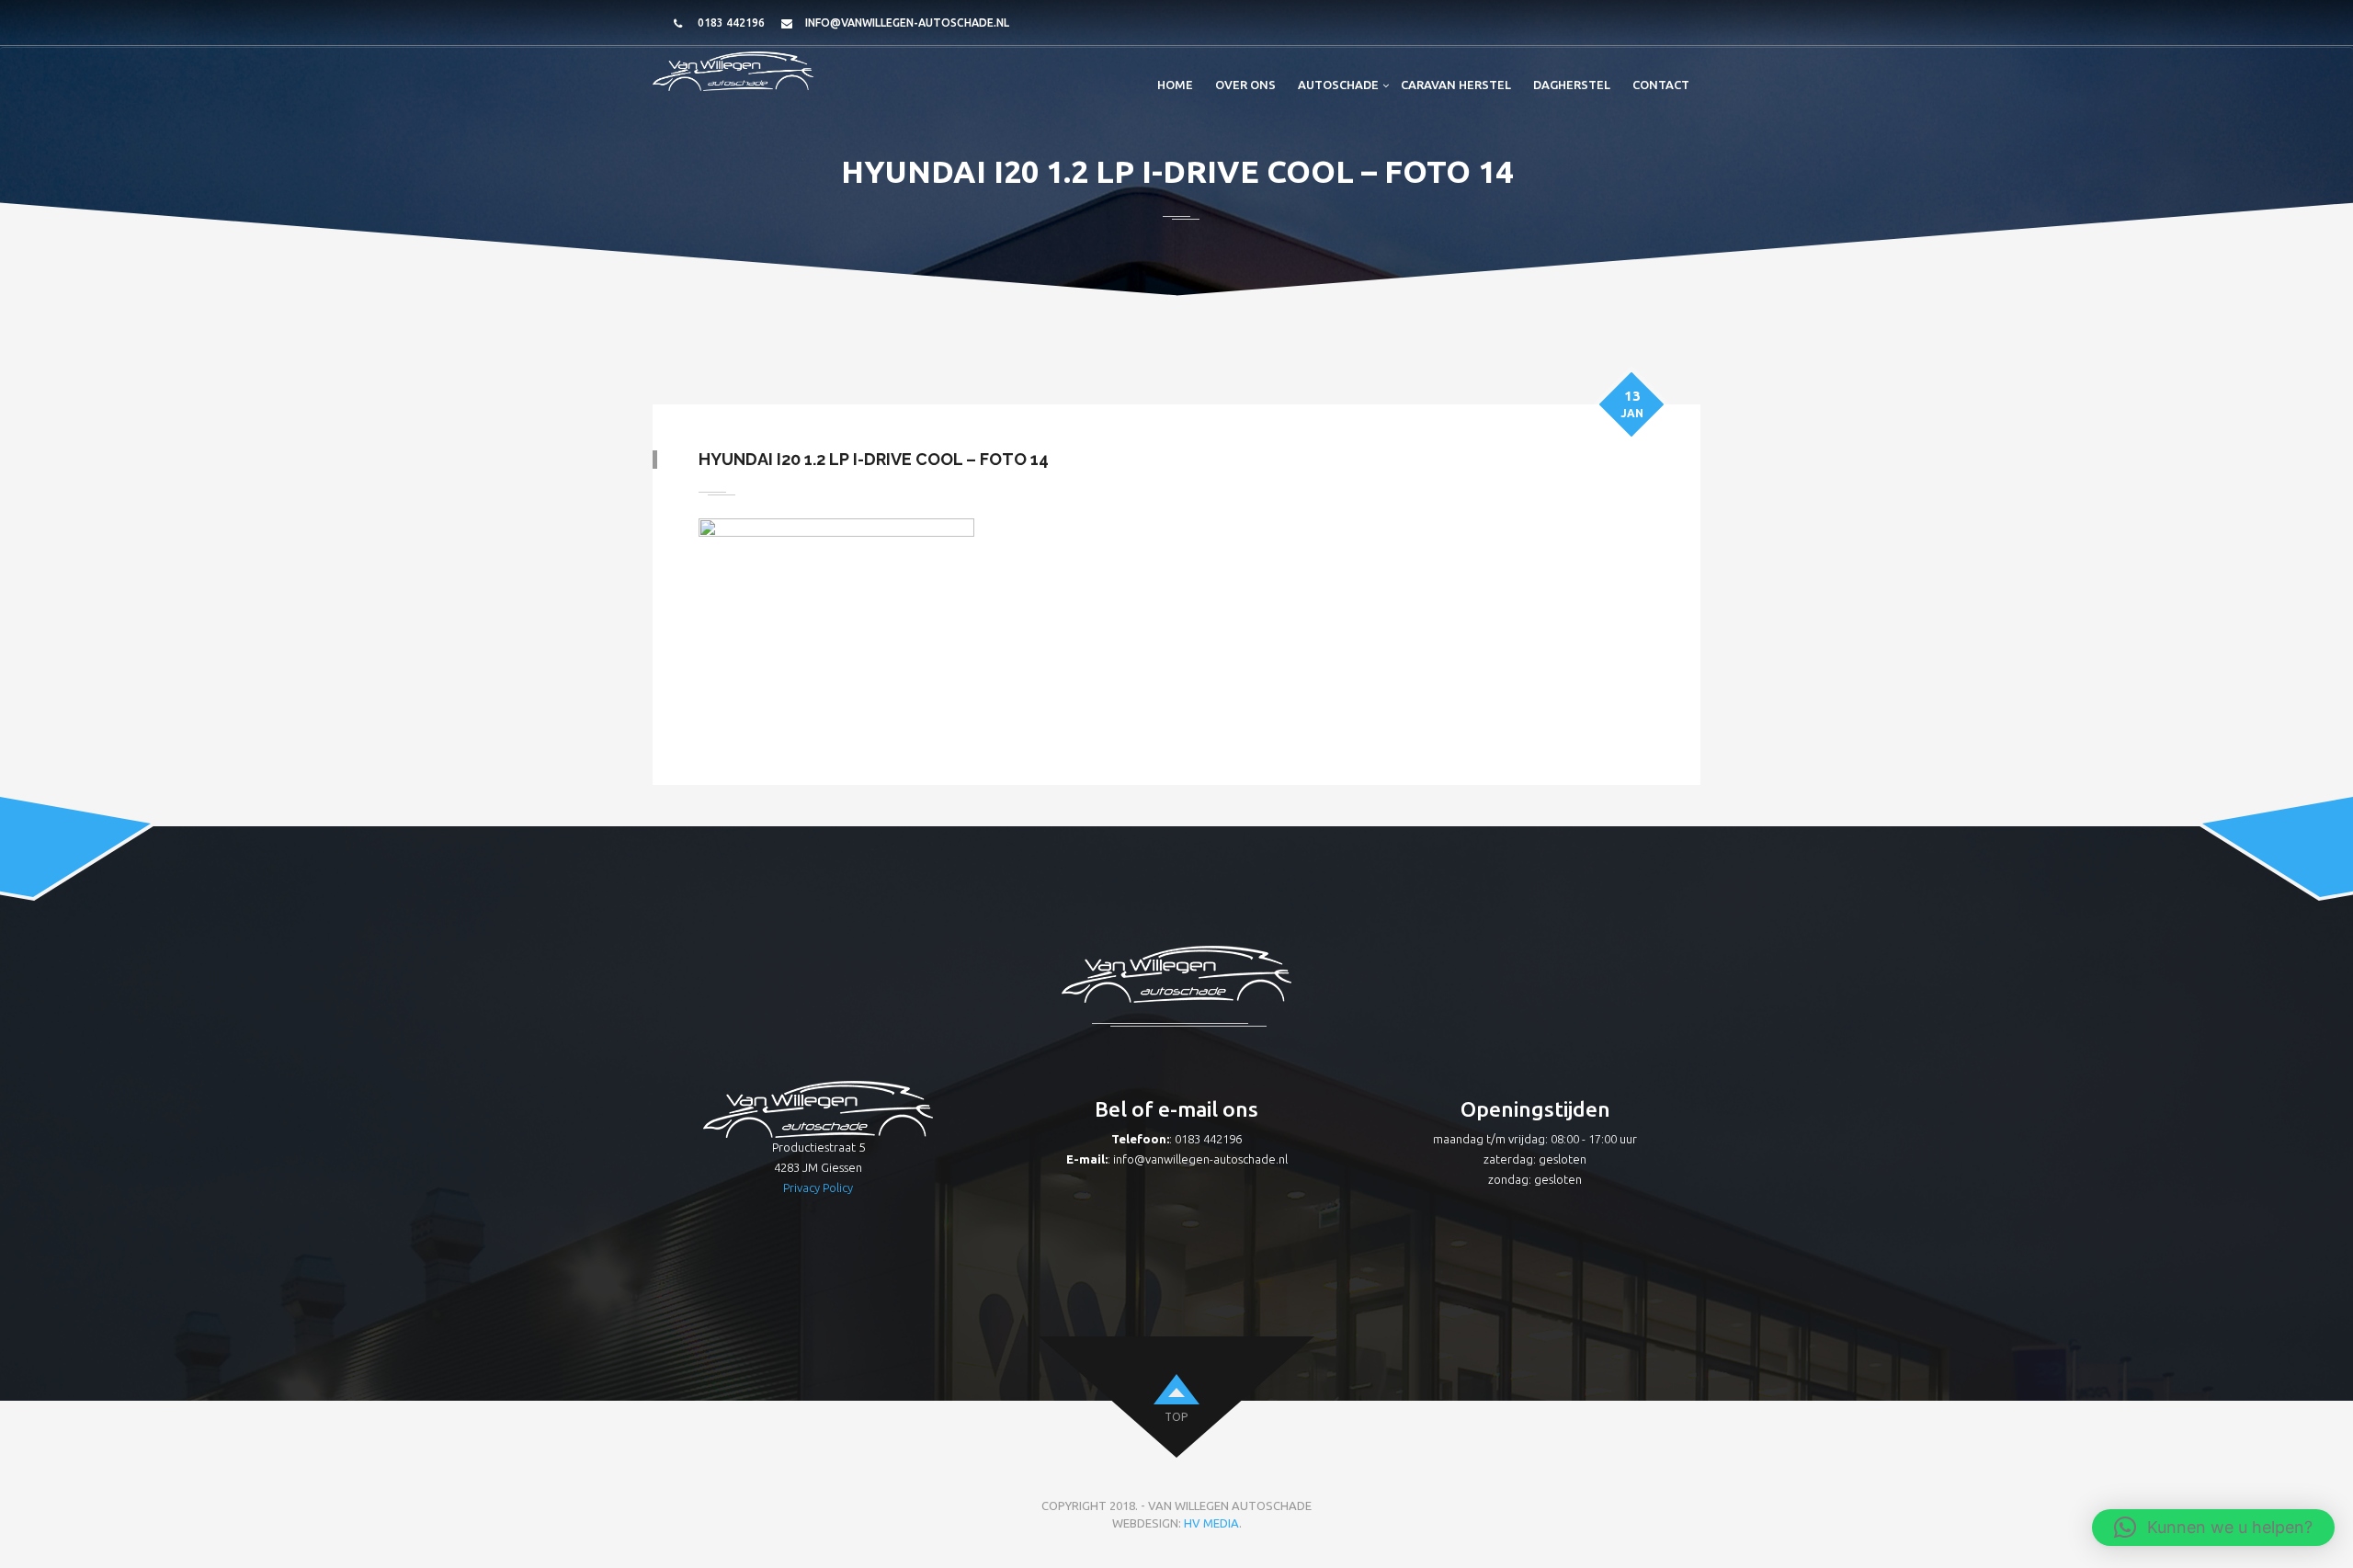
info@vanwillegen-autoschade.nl (907, 23)
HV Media (1211, 1523)
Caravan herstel (1456, 85)
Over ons (1245, 85)
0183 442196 (731, 23)
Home (1175, 85)
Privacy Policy (818, 1187)
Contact (1661, 85)
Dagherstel (1572, 85)
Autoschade (1338, 85)
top (1176, 1417)
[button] (2213, 1528)
